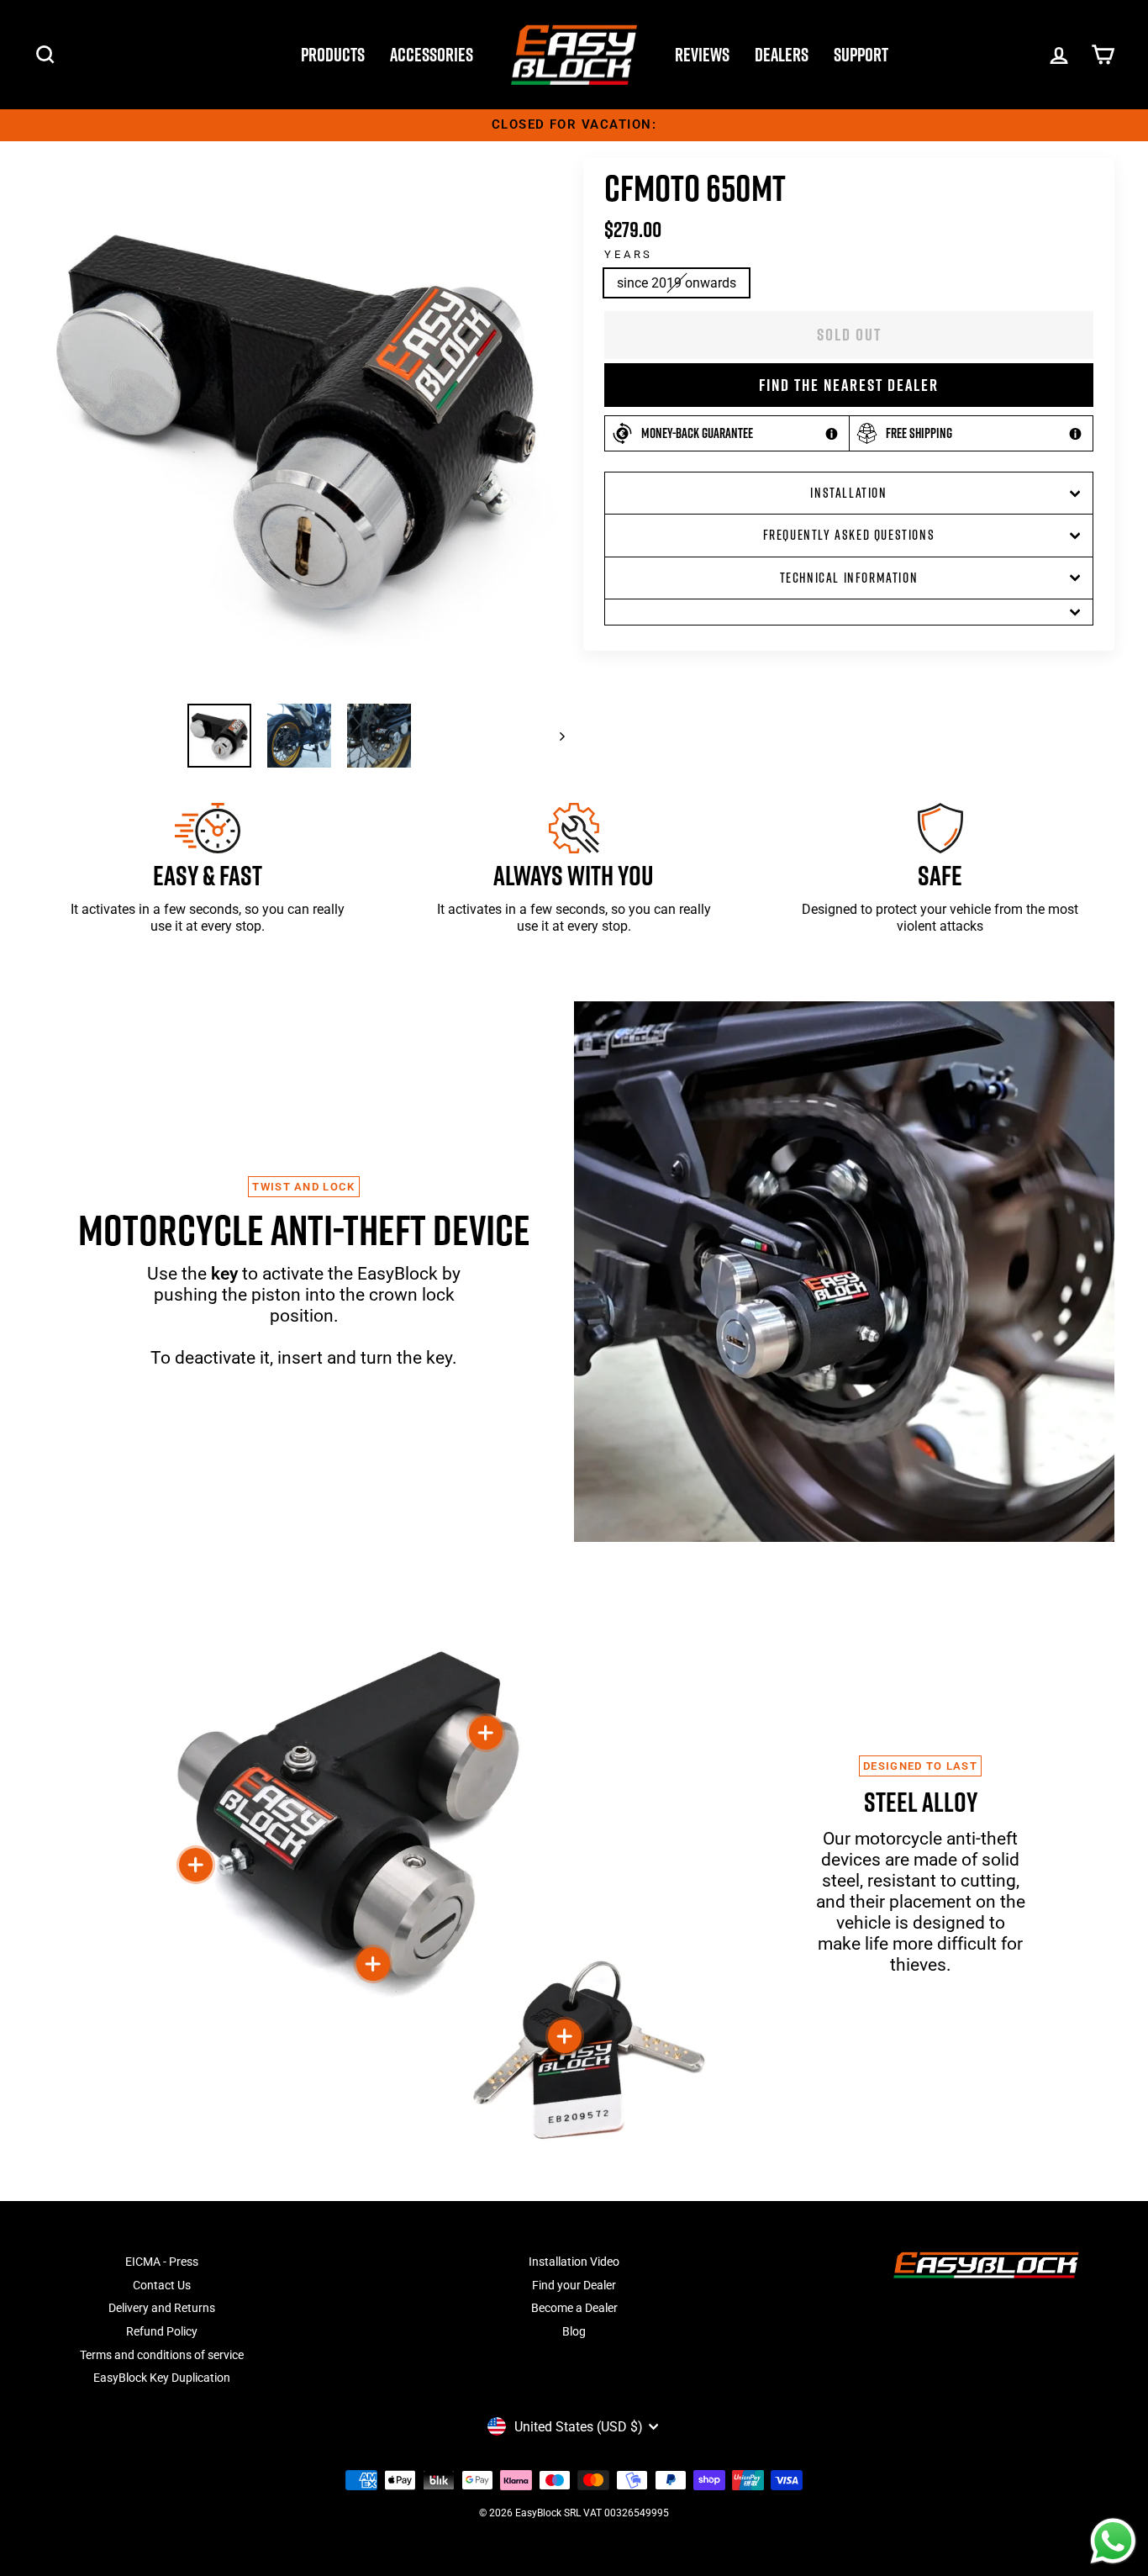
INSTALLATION (848, 493)
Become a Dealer (574, 2308)
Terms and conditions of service (162, 2355)
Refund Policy (162, 2331)
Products (333, 55)
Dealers (782, 55)
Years (629, 254)
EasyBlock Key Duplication (162, 2378)
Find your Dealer (574, 2285)
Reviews (702, 55)
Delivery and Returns (162, 2308)
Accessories (432, 55)
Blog (574, 2331)
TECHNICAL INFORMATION (849, 578)
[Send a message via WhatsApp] (1113, 2541)
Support (861, 55)
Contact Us (162, 2285)
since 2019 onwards (677, 283)
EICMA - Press (162, 2262)
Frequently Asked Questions (849, 535)
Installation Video (574, 2262)
